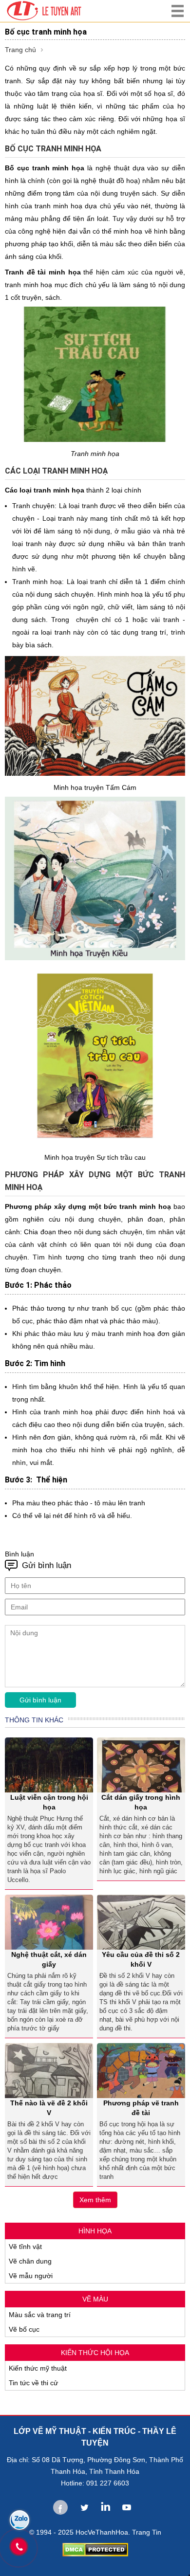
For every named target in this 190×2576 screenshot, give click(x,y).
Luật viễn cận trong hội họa (49, 1802)
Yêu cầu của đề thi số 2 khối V (141, 1959)
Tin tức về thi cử (33, 2383)
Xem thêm (95, 2200)
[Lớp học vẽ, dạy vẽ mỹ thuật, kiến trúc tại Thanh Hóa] (67, 11)
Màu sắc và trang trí (40, 2315)
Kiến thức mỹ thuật (38, 2368)
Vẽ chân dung (30, 2261)
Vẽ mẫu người (31, 2276)
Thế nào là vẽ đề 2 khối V (49, 2108)
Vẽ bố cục (24, 2329)
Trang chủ (20, 50)
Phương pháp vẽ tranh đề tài (141, 2108)
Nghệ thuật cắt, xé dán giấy (49, 1959)
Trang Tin (147, 2532)
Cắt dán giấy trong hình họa (141, 1802)
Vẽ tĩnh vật (25, 2247)
